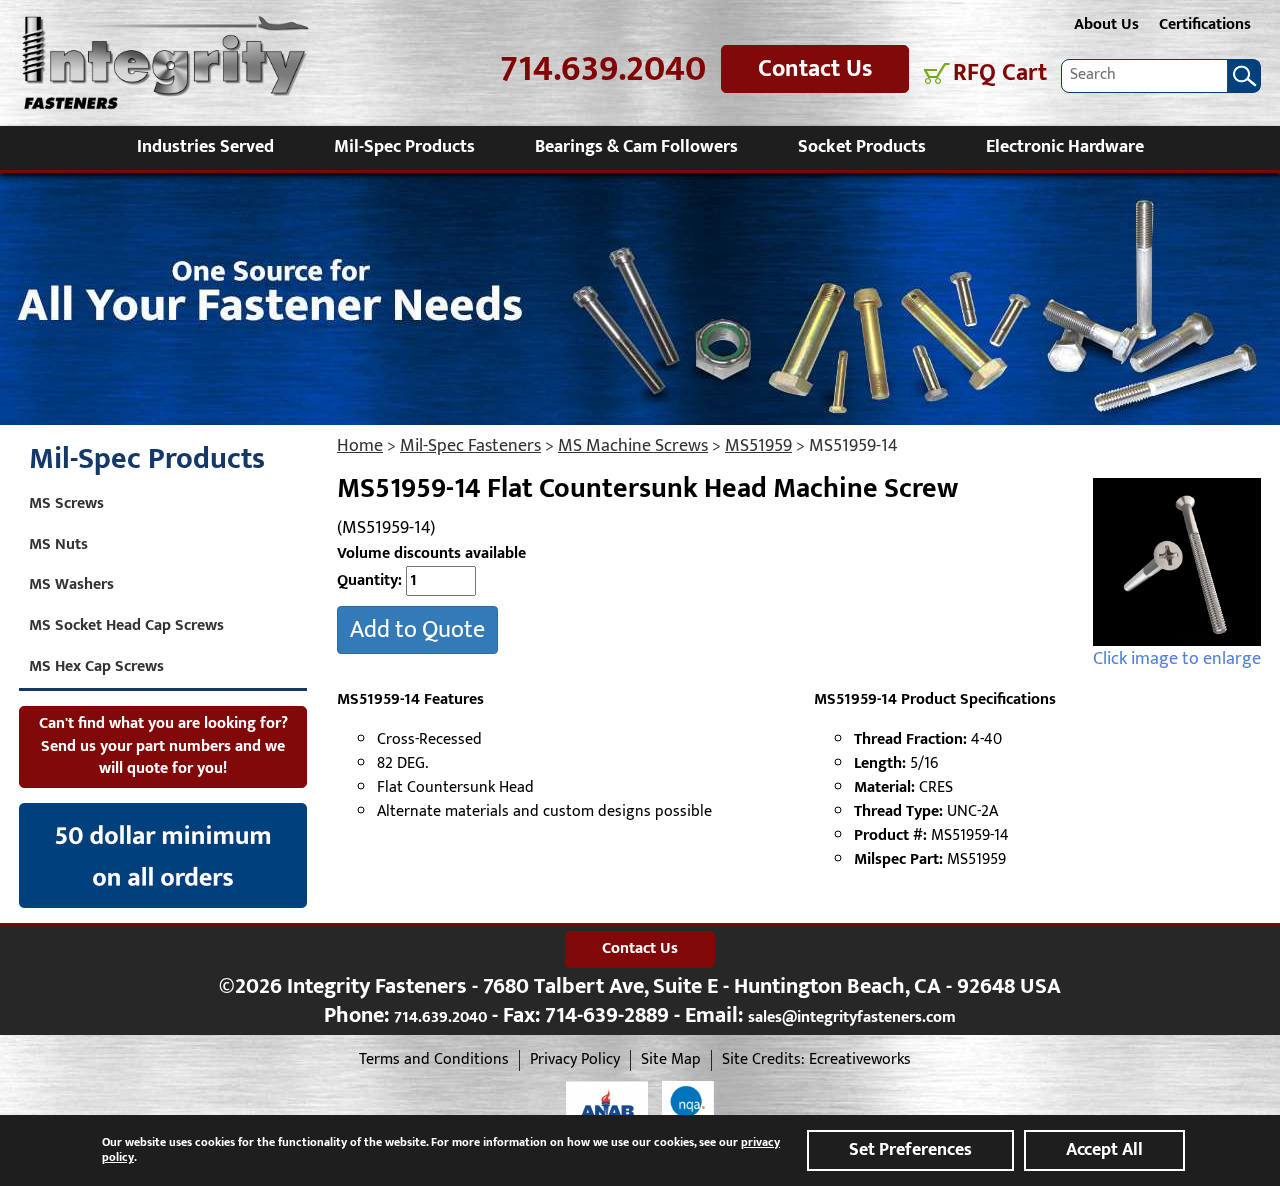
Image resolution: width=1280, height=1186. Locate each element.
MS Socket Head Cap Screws (126, 625)
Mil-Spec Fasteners (470, 446)
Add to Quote (417, 630)
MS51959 (758, 446)
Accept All (1104, 1150)
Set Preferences (910, 1150)
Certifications (1205, 24)
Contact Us (815, 69)
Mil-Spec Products (404, 147)
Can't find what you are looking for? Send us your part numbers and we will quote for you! (163, 746)
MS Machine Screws (633, 446)
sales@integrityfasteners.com (852, 1017)
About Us (1106, 24)
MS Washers (71, 584)
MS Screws (66, 503)
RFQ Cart (1000, 73)
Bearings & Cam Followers (636, 147)
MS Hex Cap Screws (96, 666)
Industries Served (205, 147)
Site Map (671, 1060)
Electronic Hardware (1065, 147)
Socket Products (862, 147)
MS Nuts (58, 544)
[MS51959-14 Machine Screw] (1177, 562)
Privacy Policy (575, 1060)
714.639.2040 (603, 69)
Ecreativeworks (860, 1060)
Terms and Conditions (434, 1060)
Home (360, 446)
